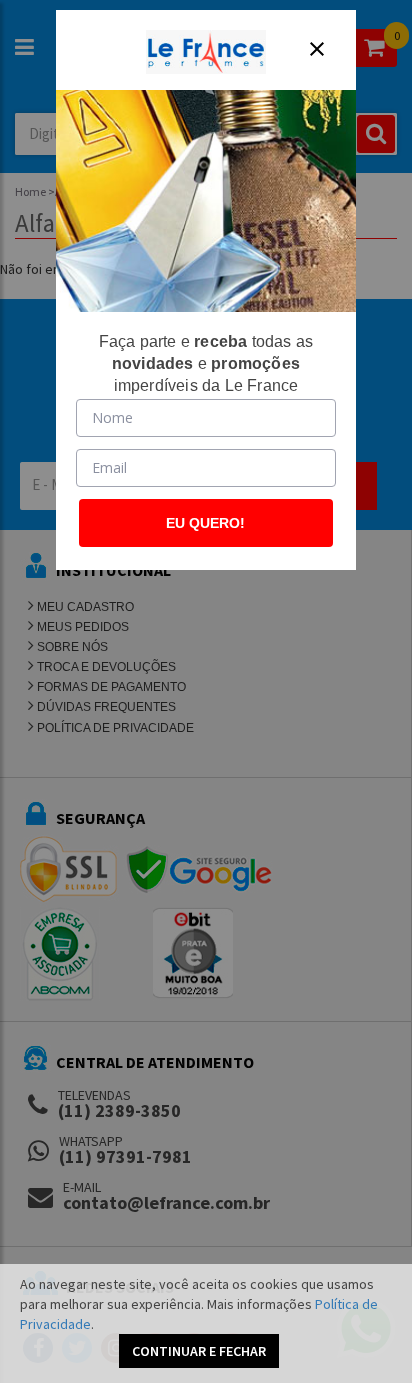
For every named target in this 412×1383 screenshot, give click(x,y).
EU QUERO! (205, 523)
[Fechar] (317, 49)
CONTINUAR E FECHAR (199, 1351)
